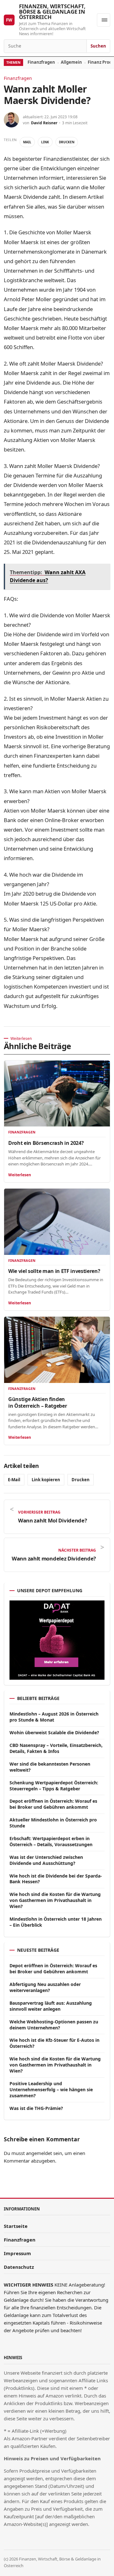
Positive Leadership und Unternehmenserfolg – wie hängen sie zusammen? (51, 2089)
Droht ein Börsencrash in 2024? (46, 1143)
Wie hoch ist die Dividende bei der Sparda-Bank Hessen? (56, 1879)
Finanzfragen (41, 62)
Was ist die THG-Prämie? (36, 2108)
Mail (27, 142)
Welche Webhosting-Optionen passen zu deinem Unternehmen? (54, 2025)
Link (45, 142)
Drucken (67, 142)
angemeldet (39, 2153)
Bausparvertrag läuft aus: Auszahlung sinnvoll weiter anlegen (51, 2006)
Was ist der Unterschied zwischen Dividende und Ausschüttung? (46, 1860)
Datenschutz (19, 2267)
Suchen (98, 46)
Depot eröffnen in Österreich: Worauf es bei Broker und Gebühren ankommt (53, 1804)
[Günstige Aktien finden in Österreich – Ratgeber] (57, 1350)
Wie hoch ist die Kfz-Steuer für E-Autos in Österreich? (54, 2043)
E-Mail (14, 1480)
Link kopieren (46, 1480)
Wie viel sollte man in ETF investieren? (54, 1271)
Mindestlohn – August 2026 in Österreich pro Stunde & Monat (54, 1717)
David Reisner (44, 123)
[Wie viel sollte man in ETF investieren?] (57, 1222)
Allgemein (71, 62)
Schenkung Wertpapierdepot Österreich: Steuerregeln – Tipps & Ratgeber (54, 1786)
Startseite (16, 2226)
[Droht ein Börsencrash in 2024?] (57, 1094)
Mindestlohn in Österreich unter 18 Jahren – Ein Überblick (56, 1922)
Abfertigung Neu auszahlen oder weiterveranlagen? (45, 1987)
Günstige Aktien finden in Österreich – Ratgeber (38, 1402)
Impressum (17, 2253)
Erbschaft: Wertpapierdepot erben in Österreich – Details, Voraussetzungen (51, 1841)
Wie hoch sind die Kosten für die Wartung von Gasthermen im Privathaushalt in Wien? (55, 1900)
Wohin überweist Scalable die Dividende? (54, 1732)
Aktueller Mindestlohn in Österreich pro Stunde (53, 1823)
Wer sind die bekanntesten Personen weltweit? (50, 1767)
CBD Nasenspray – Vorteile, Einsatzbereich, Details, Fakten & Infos (56, 1748)
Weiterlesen (20, 1175)
